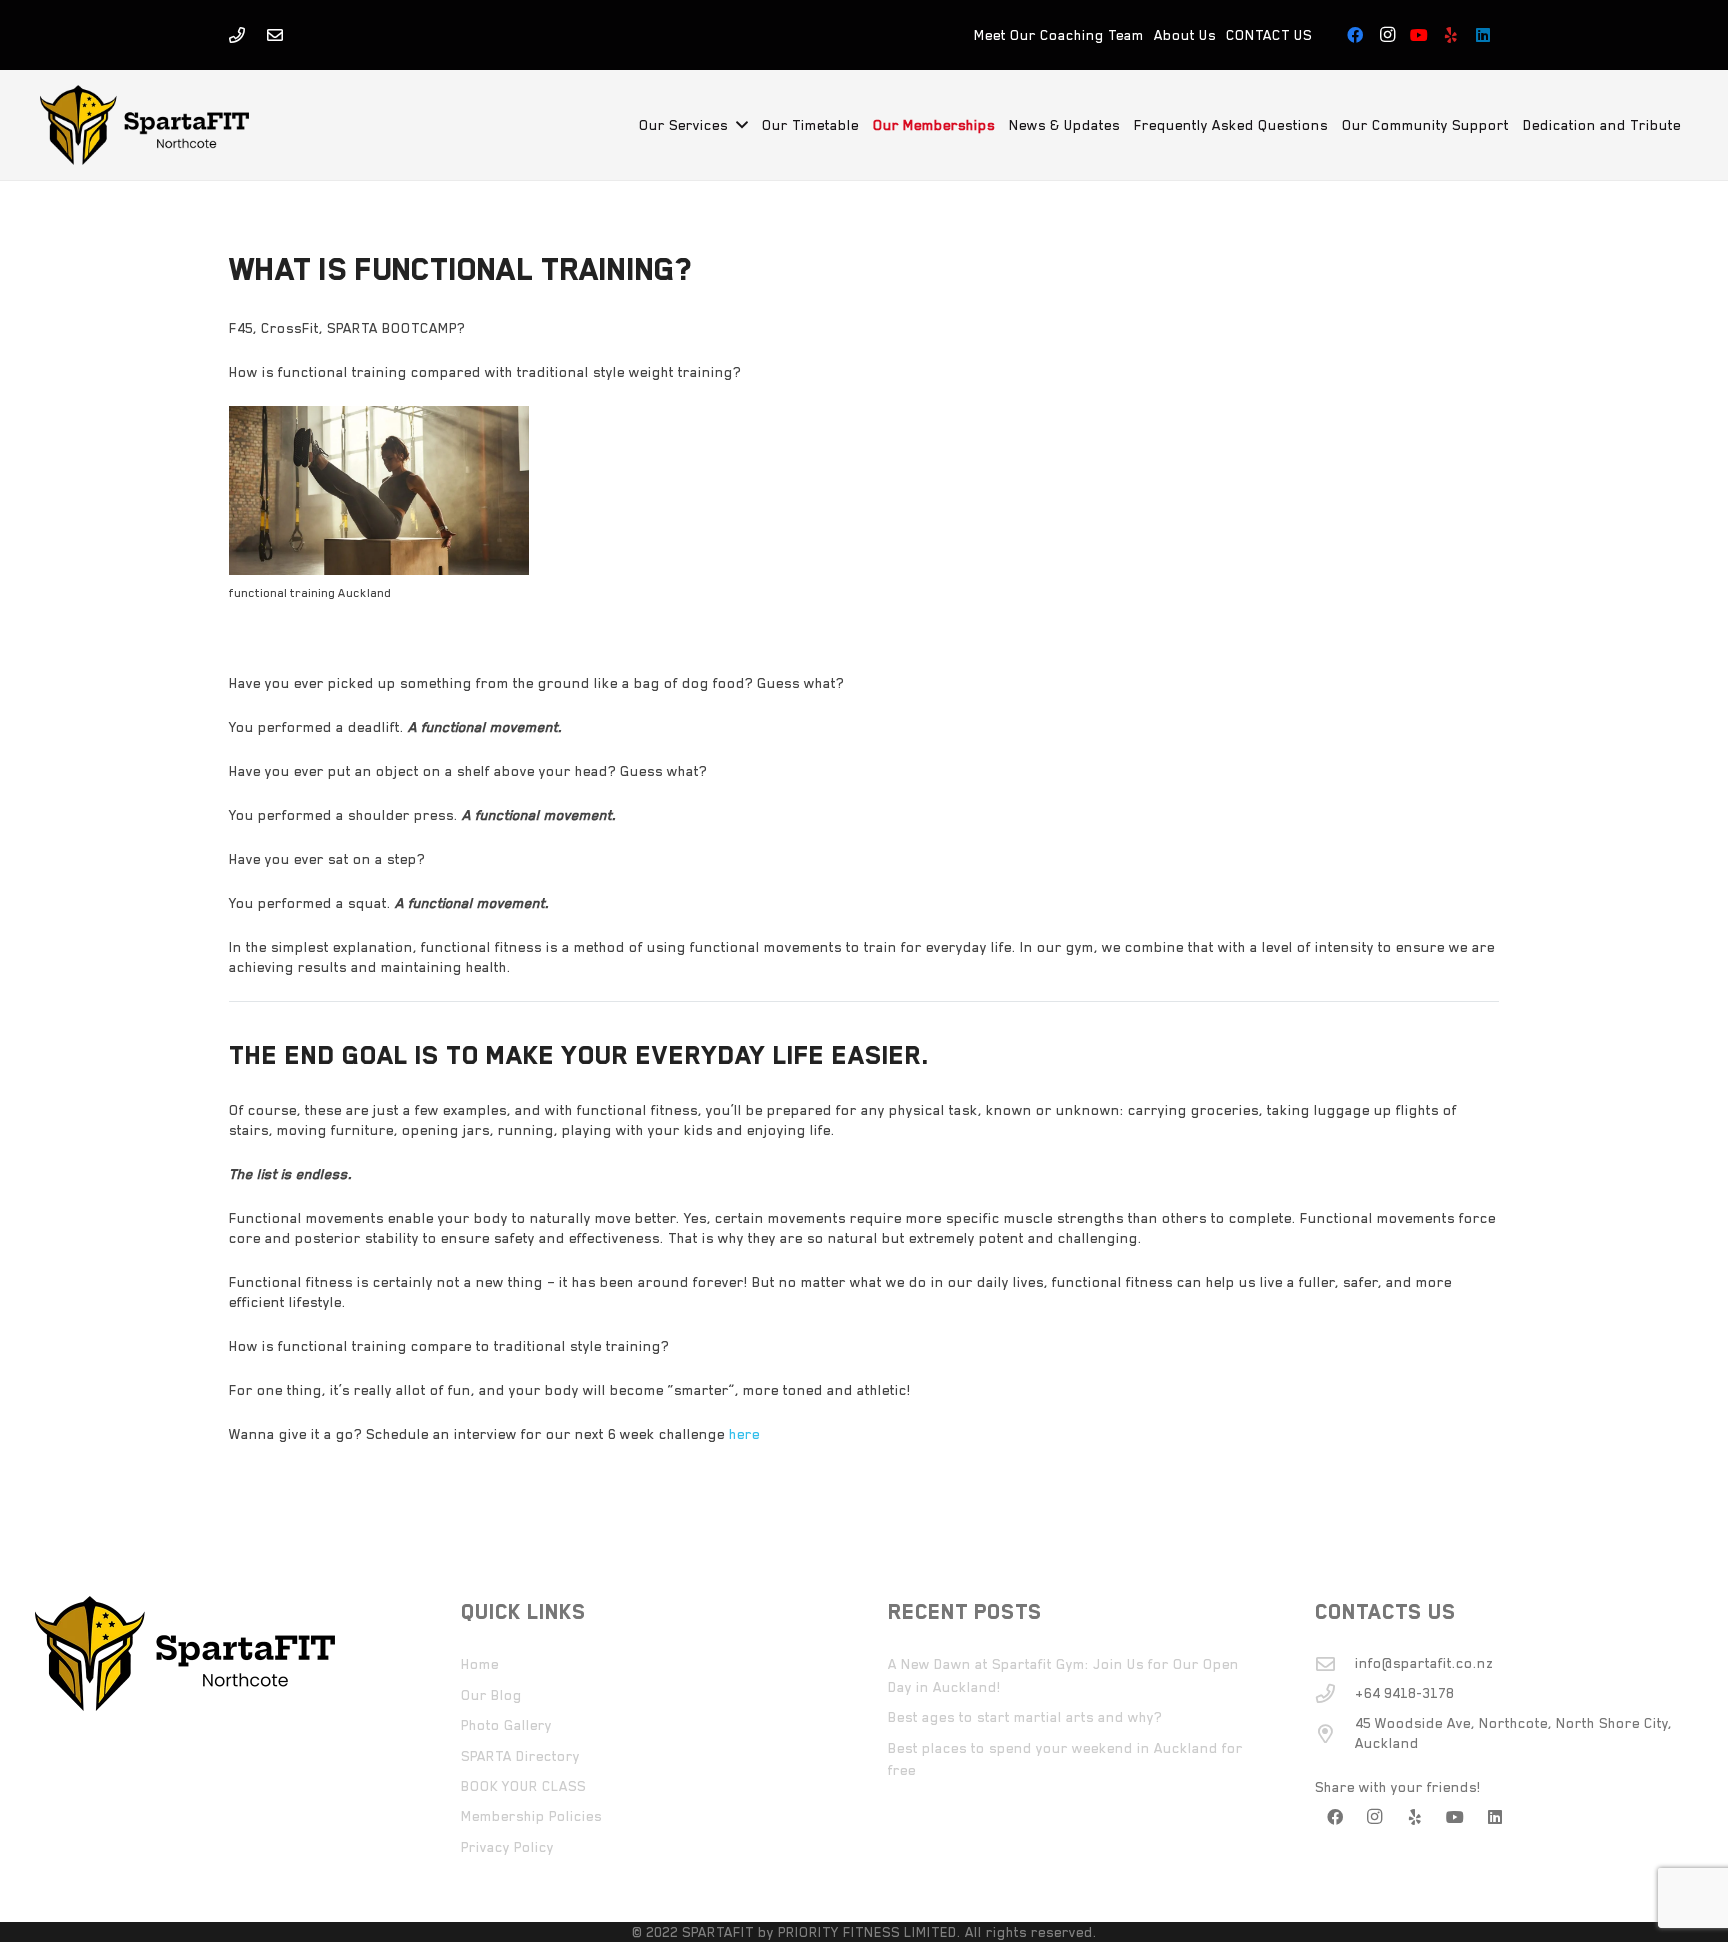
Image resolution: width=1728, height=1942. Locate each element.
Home (480, 1664)
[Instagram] (1387, 35)
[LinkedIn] (1483, 35)
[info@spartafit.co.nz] (1335, 1663)
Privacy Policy (507, 1847)
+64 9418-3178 (1404, 1693)
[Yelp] (1451, 35)
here (742, 1434)
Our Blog (491, 1695)
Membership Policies (531, 1816)
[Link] (237, 35)
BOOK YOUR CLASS (523, 1786)
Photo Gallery (506, 1725)
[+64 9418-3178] (1335, 1693)
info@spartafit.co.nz (1424, 1663)
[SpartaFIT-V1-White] (144, 125)
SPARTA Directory (520, 1756)
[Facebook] (1355, 35)
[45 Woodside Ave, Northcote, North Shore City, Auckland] (1335, 1733)
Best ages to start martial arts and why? (1025, 1717)
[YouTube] (1419, 35)
